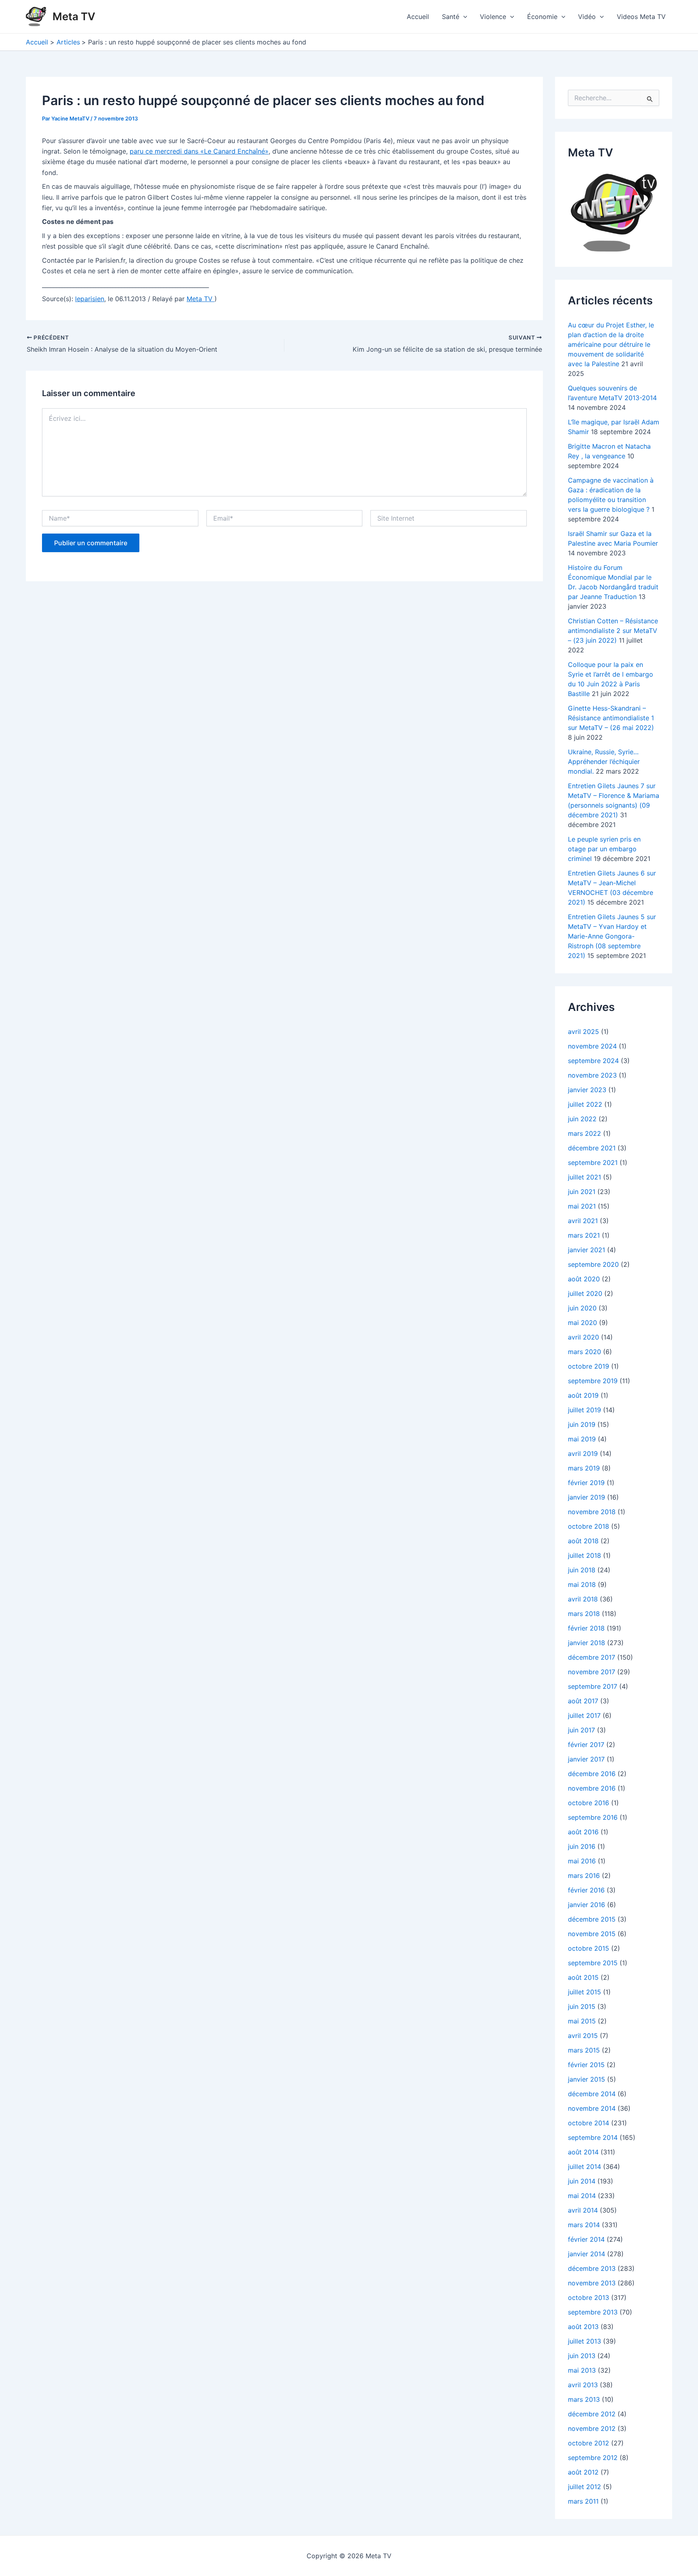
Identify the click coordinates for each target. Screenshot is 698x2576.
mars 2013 (584, 2399)
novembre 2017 (592, 1672)
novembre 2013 (592, 2283)
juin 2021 (582, 1192)
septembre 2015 (593, 1963)
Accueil (418, 17)
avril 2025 (583, 1032)
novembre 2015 (592, 1934)
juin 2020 (582, 1308)
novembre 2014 (592, 2108)
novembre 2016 (592, 1788)
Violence (493, 17)
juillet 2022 (585, 1104)
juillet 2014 (584, 2167)
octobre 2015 (589, 1948)
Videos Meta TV (641, 17)
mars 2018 (584, 1614)
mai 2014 (582, 2196)
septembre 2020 (593, 1264)
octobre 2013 (589, 2298)
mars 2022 (584, 1133)
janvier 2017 (586, 1759)
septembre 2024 (593, 1061)
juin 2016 (582, 1846)
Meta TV (74, 16)
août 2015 (583, 1977)
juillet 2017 (584, 1715)
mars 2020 (584, 1352)
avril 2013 (583, 2385)
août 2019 (583, 1395)
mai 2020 (582, 1323)
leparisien (90, 299)
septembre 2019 (593, 1381)
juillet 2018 (584, 1555)
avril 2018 (583, 1599)
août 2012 (583, 2472)
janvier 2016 (587, 1905)
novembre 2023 (592, 1075)
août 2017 (583, 1701)
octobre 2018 (589, 1526)
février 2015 (586, 2065)
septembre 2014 (593, 2137)
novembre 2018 (592, 1512)
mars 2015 (584, 2050)
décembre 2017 (592, 1657)
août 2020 (584, 1279)
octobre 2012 (589, 2443)
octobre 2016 (589, 1803)
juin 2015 (582, 2006)
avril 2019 (583, 1454)
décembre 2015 (592, 1919)
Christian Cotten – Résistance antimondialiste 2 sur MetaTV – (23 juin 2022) (613, 631)
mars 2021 (584, 1235)
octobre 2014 (589, 2123)
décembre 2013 (592, 2268)
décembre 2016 (592, 1774)
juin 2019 (582, 1424)
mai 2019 (582, 1439)
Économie (542, 17)
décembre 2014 (592, 2094)
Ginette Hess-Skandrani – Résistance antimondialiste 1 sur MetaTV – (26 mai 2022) (611, 718)
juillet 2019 (584, 1410)
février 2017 (586, 1745)
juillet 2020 (585, 1293)
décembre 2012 (592, 2414)
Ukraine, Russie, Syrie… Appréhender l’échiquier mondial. (604, 762)
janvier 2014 (587, 2254)
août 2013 (583, 2327)
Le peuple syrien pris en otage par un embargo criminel (604, 849)
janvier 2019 (587, 1497)
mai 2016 (582, 1861)
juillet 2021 (584, 1177)
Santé (451, 17)
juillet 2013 (584, 2341)
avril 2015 (583, 2036)
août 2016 (583, 1832)
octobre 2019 (589, 1366)
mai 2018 (582, 1584)
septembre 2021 (593, 1162)
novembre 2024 (592, 1046)
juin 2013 (582, 2356)
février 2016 (586, 1890)
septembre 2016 (593, 1817)
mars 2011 (583, 2501)
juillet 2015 (584, 1992)
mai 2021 (582, 1206)
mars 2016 (584, 1876)
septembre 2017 (593, 1686)
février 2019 (586, 1483)
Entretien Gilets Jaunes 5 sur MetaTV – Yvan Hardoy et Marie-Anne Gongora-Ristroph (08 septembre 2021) (612, 936)
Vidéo (587, 17)
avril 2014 (583, 2210)
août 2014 (583, 2152)
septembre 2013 (593, 2312)
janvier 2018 (587, 1643)
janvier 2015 (587, 2079)
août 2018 (583, 1541)
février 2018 (586, 1628)
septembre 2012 (593, 2458)
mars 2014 (584, 2225)
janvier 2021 (587, 1250)
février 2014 (586, 2239)
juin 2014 (582, 2181)
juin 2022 (582, 1119)
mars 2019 (584, 1468)
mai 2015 (582, 2021)
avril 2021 (583, 1221)
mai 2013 (582, 2370)
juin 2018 (582, 1570)
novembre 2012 (592, 2428)
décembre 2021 (592, 1148)
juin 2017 (581, 1730)
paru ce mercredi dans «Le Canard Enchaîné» (199, 151)
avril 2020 (583, 1337)
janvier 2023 (587, 1090)
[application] (463, 17)
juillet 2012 (584, 2487)
